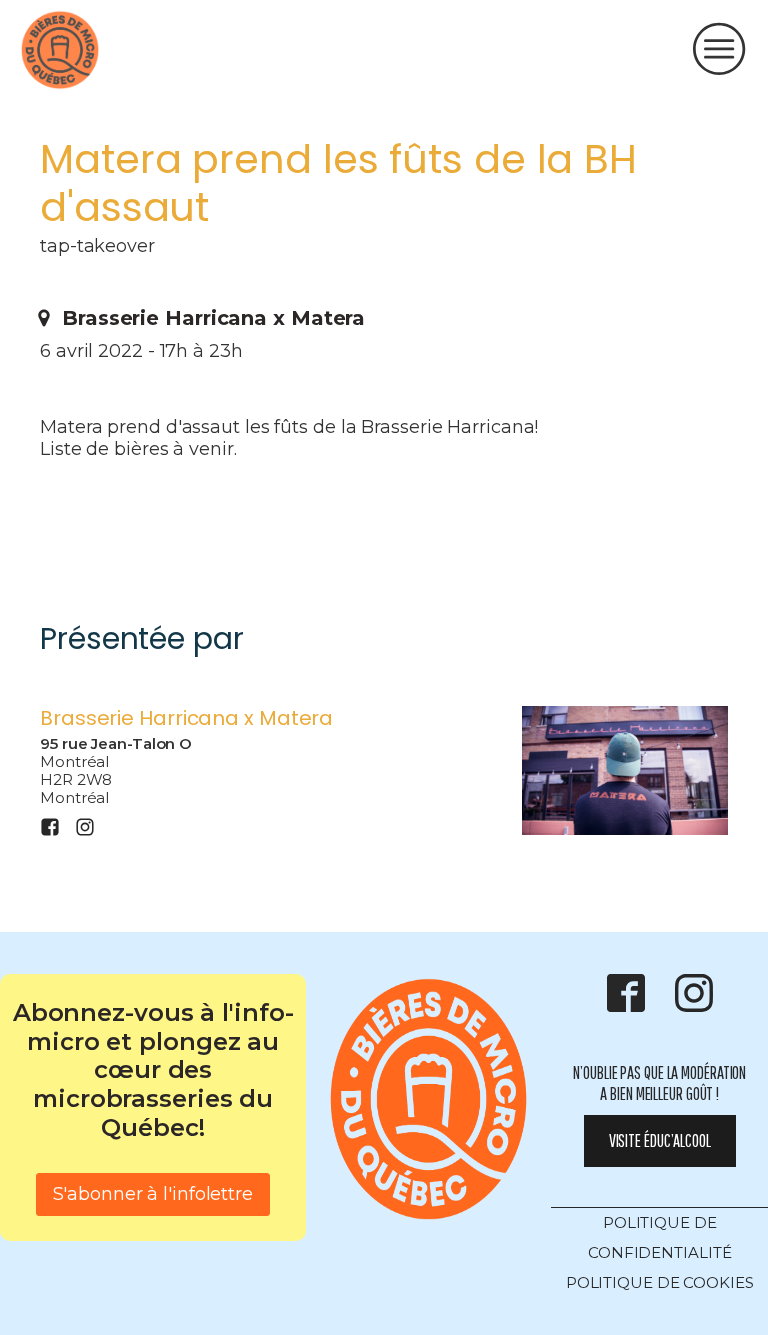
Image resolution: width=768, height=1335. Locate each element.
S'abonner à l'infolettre (153, 1194)
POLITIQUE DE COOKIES (660, 1282)
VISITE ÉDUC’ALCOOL (660, 1140)
